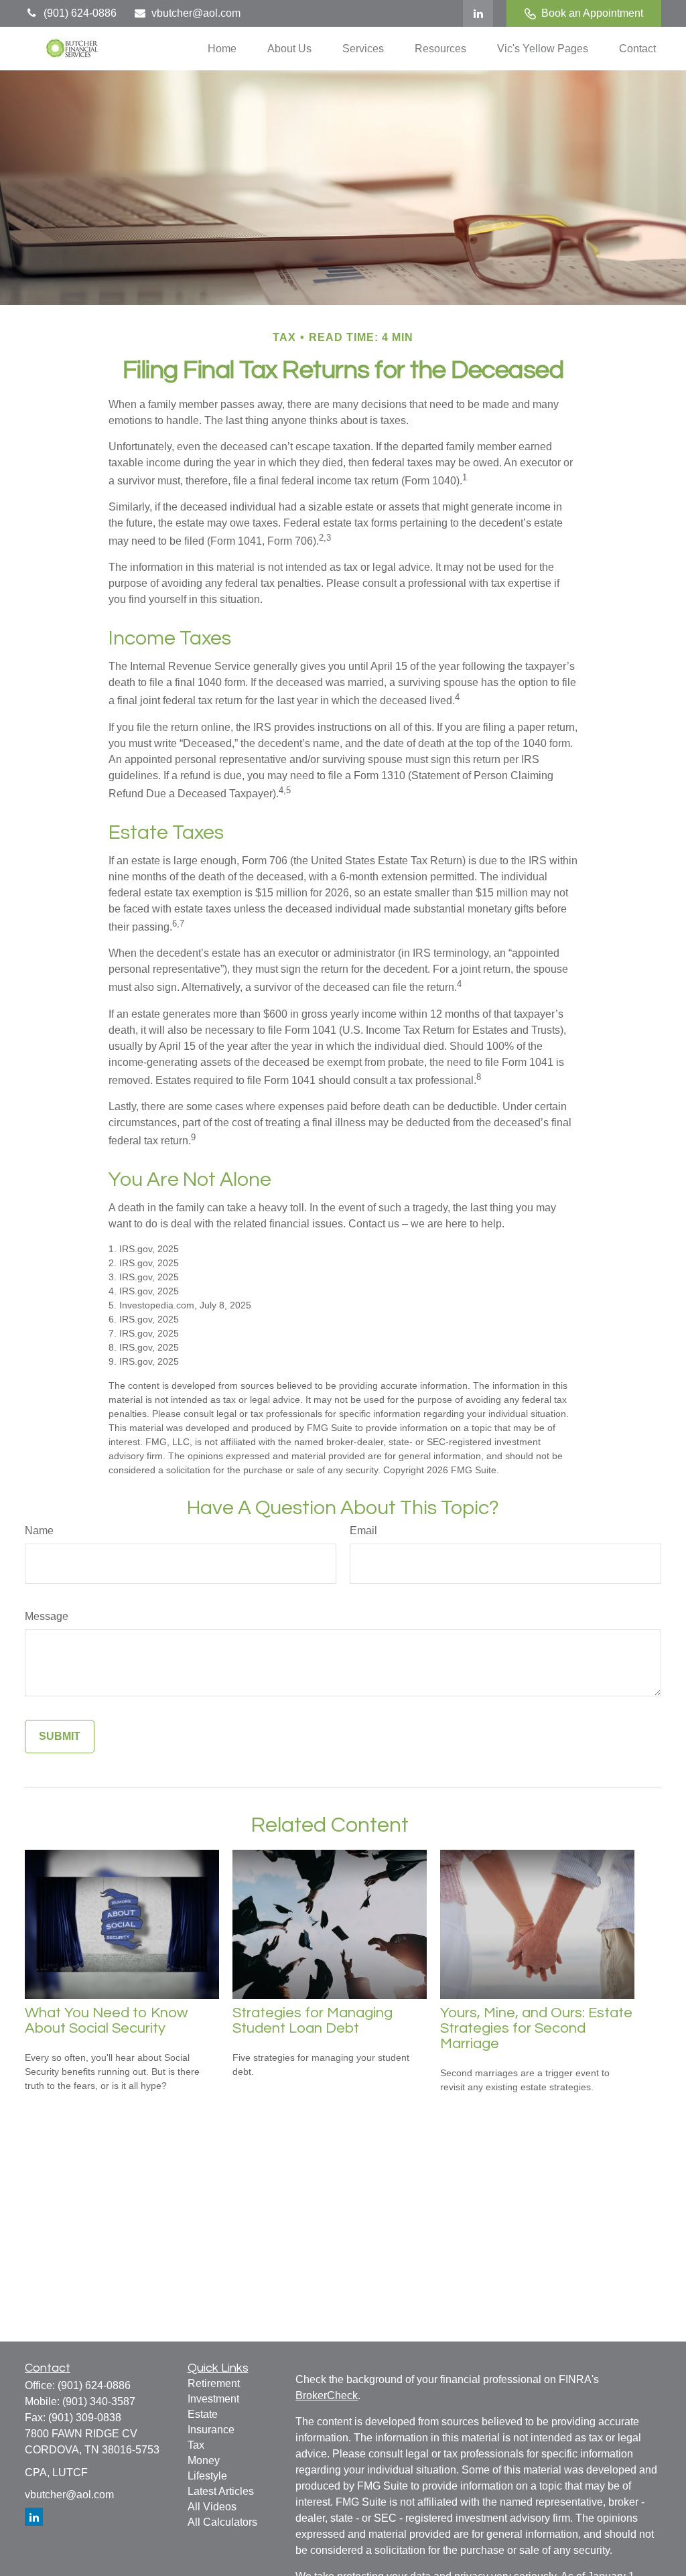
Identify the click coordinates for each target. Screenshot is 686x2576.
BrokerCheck (327, 2395)
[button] (222, 49)
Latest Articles (221, 2491)
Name (39, 1531)
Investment (213, 2399)
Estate (203, 2414)
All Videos (212, 2507)
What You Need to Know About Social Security (106, 2021)
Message (47, 1616)
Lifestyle (207, 2476)
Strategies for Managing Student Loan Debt (313, 2021)
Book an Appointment (592, 13)
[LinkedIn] (478, 13)
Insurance (211, 2430)
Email (363, 1531)
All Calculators (222, 2522)
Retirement (214, 2383)
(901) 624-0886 (80, 13)
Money (204, 2460)
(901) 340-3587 (99, 2401)
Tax (196, 2445)
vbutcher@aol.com (196, 13)
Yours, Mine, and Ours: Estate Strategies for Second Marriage (536, 2028)
